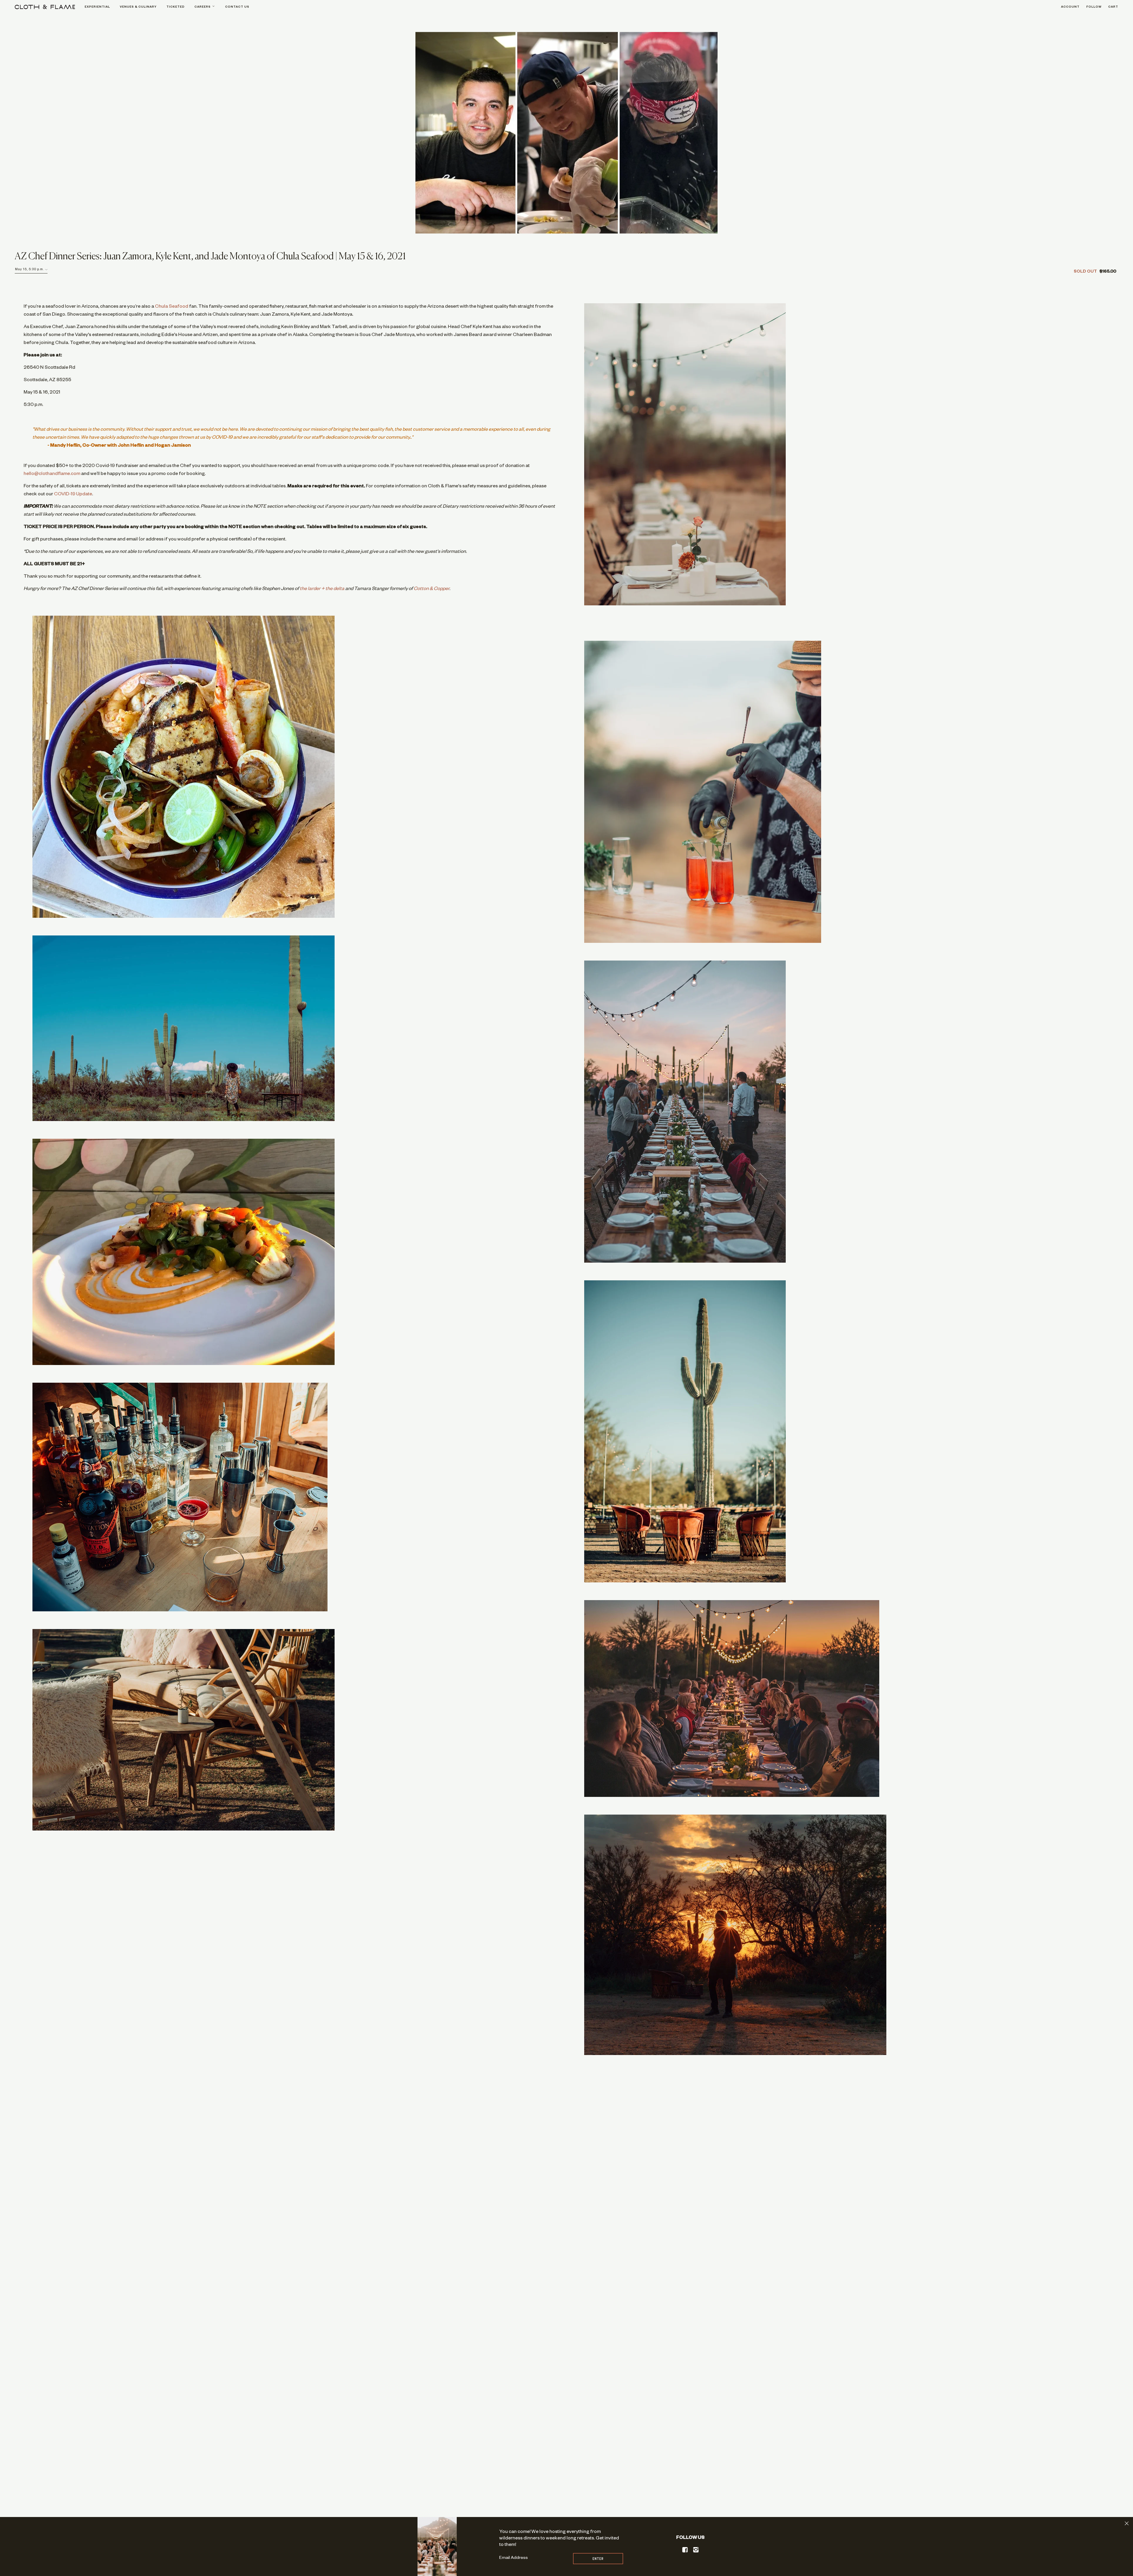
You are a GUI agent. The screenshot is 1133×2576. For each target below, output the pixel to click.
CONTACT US (237, 7)
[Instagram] (696, 2550)
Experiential (97, 7)
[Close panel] (1127, 2523)
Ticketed (176, 7)
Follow (1094, 7)
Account (1070, 7)
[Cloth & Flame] (45, 7)
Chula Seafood (172, 307)
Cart (1113, 7)
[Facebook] (685, 2550)
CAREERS (203, 7)
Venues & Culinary (138, 7)
